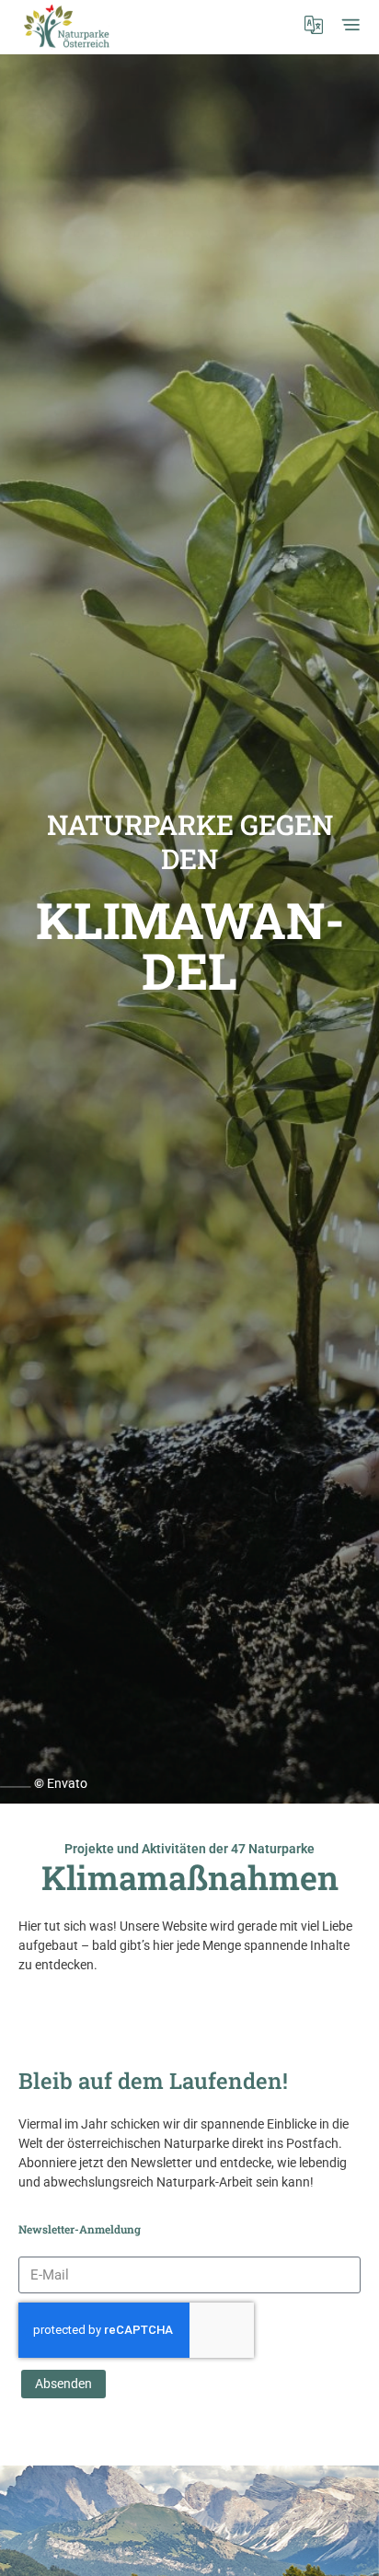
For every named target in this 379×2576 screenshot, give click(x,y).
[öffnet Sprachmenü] (314, 25)
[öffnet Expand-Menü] (350, 25)
